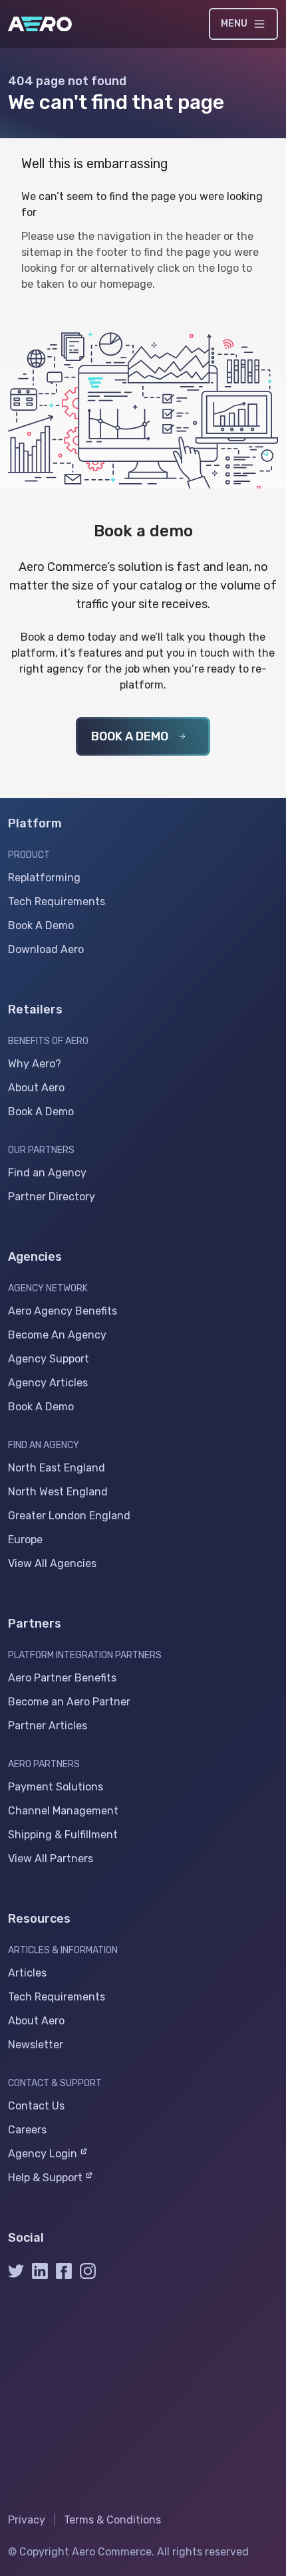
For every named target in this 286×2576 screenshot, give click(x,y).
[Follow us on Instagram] (88, 2275)
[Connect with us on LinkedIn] (40, 2275)
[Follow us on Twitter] (16, 2275)
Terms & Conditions (112, 2520)
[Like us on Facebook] (64, 2275)
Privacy (27, 2520)
